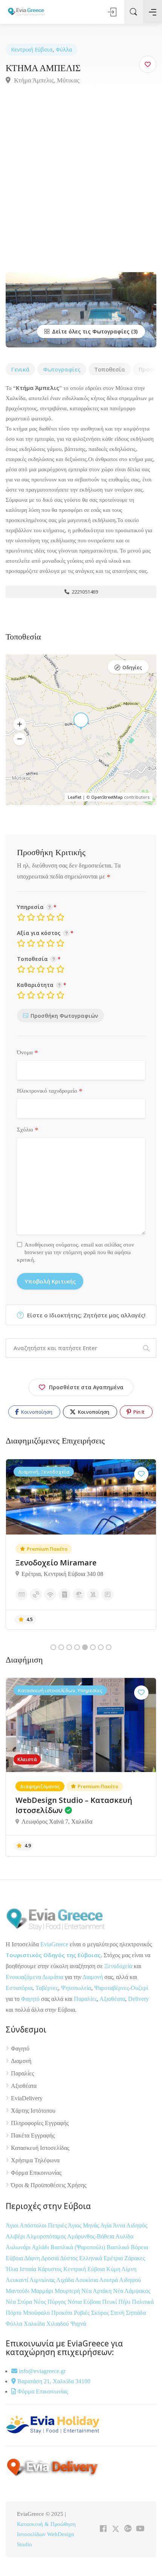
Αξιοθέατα (112, 1999)
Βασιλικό (119, 2247)
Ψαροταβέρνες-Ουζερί (121, 1988)
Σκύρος (101, 2313)
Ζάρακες (135, 2258)
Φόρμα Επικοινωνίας (36, 2173)
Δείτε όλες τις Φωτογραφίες (90, 331)
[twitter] (115, 2529)
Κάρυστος (50, 2269)
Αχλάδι (41, 2247)
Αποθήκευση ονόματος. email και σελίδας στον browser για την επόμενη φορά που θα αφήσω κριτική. (76, 1252)
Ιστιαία (29, 2269)
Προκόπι (63, 2313)
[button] (20, 725)
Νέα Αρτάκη (97, 2291)
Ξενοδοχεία (118, 1966)
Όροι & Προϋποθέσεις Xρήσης (49, 2185)
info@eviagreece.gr (41, 2371)
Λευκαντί (18, 2280)
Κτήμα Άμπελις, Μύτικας (46, 80)
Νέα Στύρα (20, 2302)
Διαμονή (93, 1977)
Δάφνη (33, 2258)
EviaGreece (54, 1944)
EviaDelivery (27, 2098)
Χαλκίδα (35, 2324)
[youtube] (140, 2529)
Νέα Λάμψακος (132, 2291)
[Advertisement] (81, 187)
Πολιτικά (143, 2302)
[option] (81, 1544)
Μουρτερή (68, 2291)
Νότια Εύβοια (85, 2302)
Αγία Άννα (113, 2225)
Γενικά (20, 369)
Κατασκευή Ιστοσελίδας (40, 2148)
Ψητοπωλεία (76, 1988)
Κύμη (114, 2269)
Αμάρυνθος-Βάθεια (91, 2236)
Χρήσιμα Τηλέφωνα (35, 2160)
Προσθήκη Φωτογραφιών (64, 1016)
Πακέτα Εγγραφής (33, 2135)
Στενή (118, 2313)
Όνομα (28, 1053)
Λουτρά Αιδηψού (120, 2280)
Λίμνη (129, 2269)
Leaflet (75, 797)
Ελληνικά (91, 2258)
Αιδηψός (137, 2225)
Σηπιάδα (136, 2313)
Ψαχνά (78, 2324)
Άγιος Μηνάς (83, 2225)
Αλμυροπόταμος (47, 2236)
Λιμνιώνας (43, 2280)
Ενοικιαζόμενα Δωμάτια (34, 1977)
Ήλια (13, 2269)
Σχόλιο (28, 1130)
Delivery (138, 1999)
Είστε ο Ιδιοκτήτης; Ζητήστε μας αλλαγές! (86, 1315)
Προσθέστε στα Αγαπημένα (86, 1387)
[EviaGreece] (26, 11)
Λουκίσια (87, 2280)
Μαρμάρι (43, 2291)
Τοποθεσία (110, 369)
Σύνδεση (113, 12)
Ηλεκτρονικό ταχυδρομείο (50, 1091)
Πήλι (125, 2302)
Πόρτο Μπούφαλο (28, 2313)
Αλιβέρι (16, 2236)
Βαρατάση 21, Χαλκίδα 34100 (53, 2381)
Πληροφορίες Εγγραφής (40, 2123)
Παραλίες (85, 1999)
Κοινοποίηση (36, 1412)
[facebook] (103, 2529)
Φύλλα (64, 49)
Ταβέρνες (47, 1988)
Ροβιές (83, 2313)
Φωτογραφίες (62, 369)
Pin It (138, 1412)
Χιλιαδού (58, 2324)
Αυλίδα (124, 2236)
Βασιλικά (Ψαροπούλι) (79, 2247)
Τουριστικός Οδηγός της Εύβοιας (53, 1955)
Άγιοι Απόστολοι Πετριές (37, 2225)
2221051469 (84, 592)
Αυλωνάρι (18, 2247)
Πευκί (110, 2302)
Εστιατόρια (19, 1988)
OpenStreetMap (107, 797)
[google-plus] (128, 2529)
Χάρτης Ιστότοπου (33, 2111)
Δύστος (69, 2258)
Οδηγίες (132, 667)
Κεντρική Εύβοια (32, 49)
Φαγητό (30, 1999)
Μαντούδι (18, 2291)
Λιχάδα (65, 2280)
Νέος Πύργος (50, 2302)
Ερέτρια (114, 2258)
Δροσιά (50, 2258)
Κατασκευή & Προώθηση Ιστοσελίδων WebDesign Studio (46, 2534)
